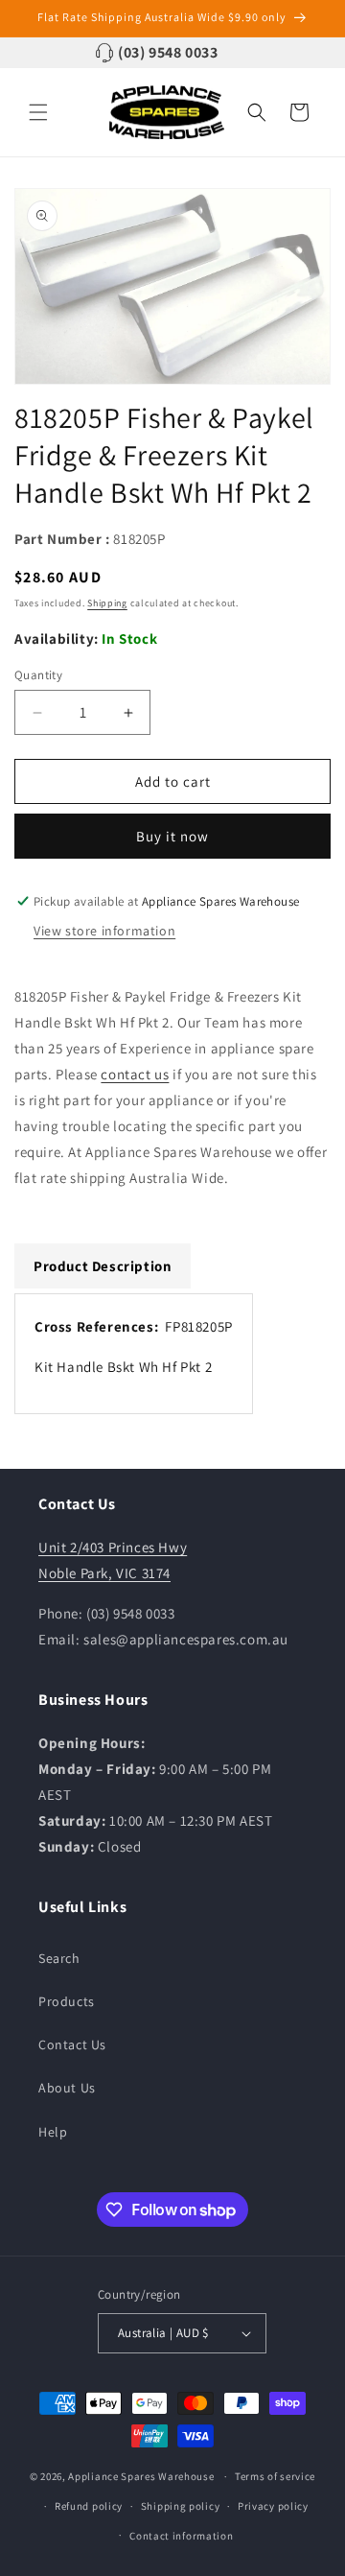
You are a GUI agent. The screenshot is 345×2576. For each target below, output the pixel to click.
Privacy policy (273, 2506)
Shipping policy (181, 2506)
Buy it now (172, 836)
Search (59, 1958)
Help (53, 2132)
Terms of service (275, 2476)
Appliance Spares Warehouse (141, 2476)
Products (67, 2001)
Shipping (107, 603)
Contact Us (72, 2044)
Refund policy (89, 2506)
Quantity (38, 675)
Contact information (181, 2536)
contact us (135, 1074)
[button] (38, 112)
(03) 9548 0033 (168, 52)
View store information (104, 931)
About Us (67, 2088)
